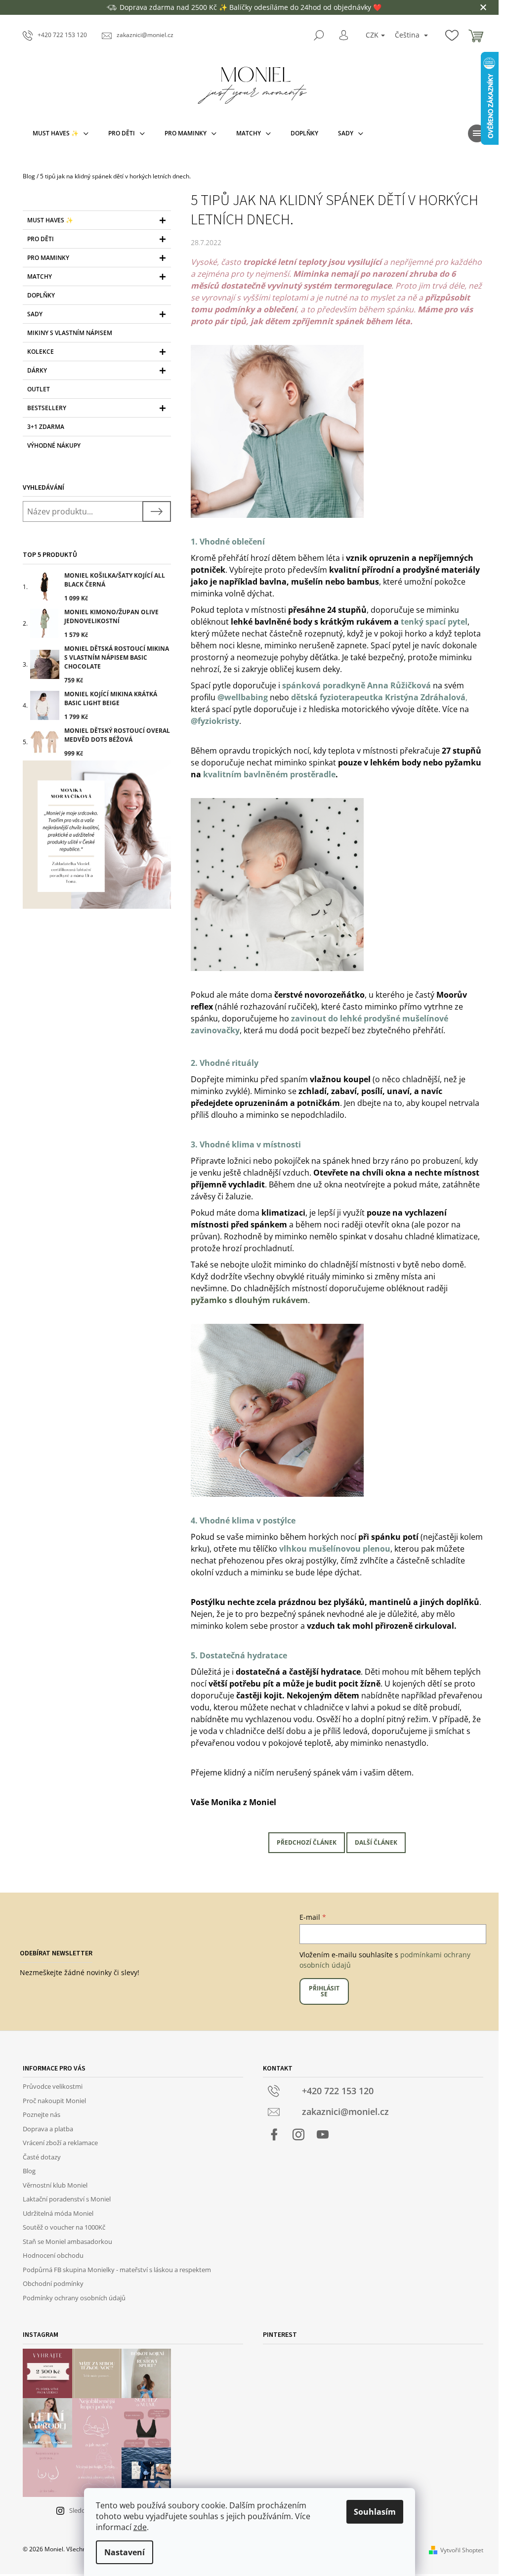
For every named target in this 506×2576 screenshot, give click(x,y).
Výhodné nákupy (54, 445)
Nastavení (125, 2552)
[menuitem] (61, 133)
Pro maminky (48, 258)
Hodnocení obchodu (53, 2255)
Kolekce (41, 352)
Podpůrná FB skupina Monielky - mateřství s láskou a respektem (117, 2270)
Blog (29, 2171)
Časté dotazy (42, 2157)
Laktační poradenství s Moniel (67, 2199)
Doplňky (41, 295)
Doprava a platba (48, 2129)
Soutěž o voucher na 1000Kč (64, 2227)
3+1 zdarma (46, 427)
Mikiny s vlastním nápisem (70, 333)
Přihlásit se (324, 1991)
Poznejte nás (42, 2114)
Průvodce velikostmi (53, 2086)
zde (140, 2527)
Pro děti (41, 239)
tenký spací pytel (434, 622)
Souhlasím (375, 2512)
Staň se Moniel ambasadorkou (67, 2241)
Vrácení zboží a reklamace (60, 2143)
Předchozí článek (307, 1842)
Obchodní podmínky (53, 2283)
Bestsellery (47, 408)
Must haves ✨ (50, 220)
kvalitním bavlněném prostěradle (269, 774)
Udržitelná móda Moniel (58, 2213)
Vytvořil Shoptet (462, 2550)
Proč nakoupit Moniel (54, 2101)
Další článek (376, 1842)
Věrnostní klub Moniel (55, 2185)
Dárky (37, 370)
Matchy (40, 276)
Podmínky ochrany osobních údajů (74, 2298)
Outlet (39, 389)
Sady (35, 314)
